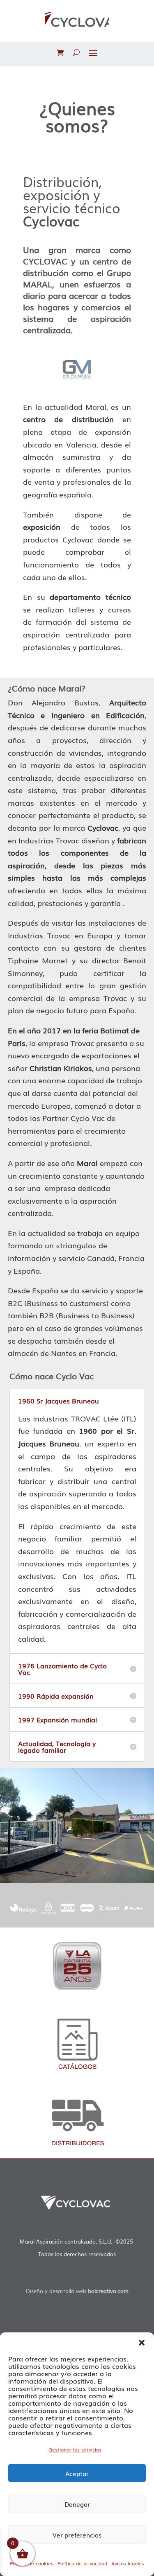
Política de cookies (32, 2563)
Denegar (77, 2504)
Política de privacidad (82, 2563)
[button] (142, 2343)
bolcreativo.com (108, 2291)
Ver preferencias (77, 2535)
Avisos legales (128, 2563)
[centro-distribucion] (77, 1880)
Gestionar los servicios (75, 2449)
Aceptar (77, 2473)
